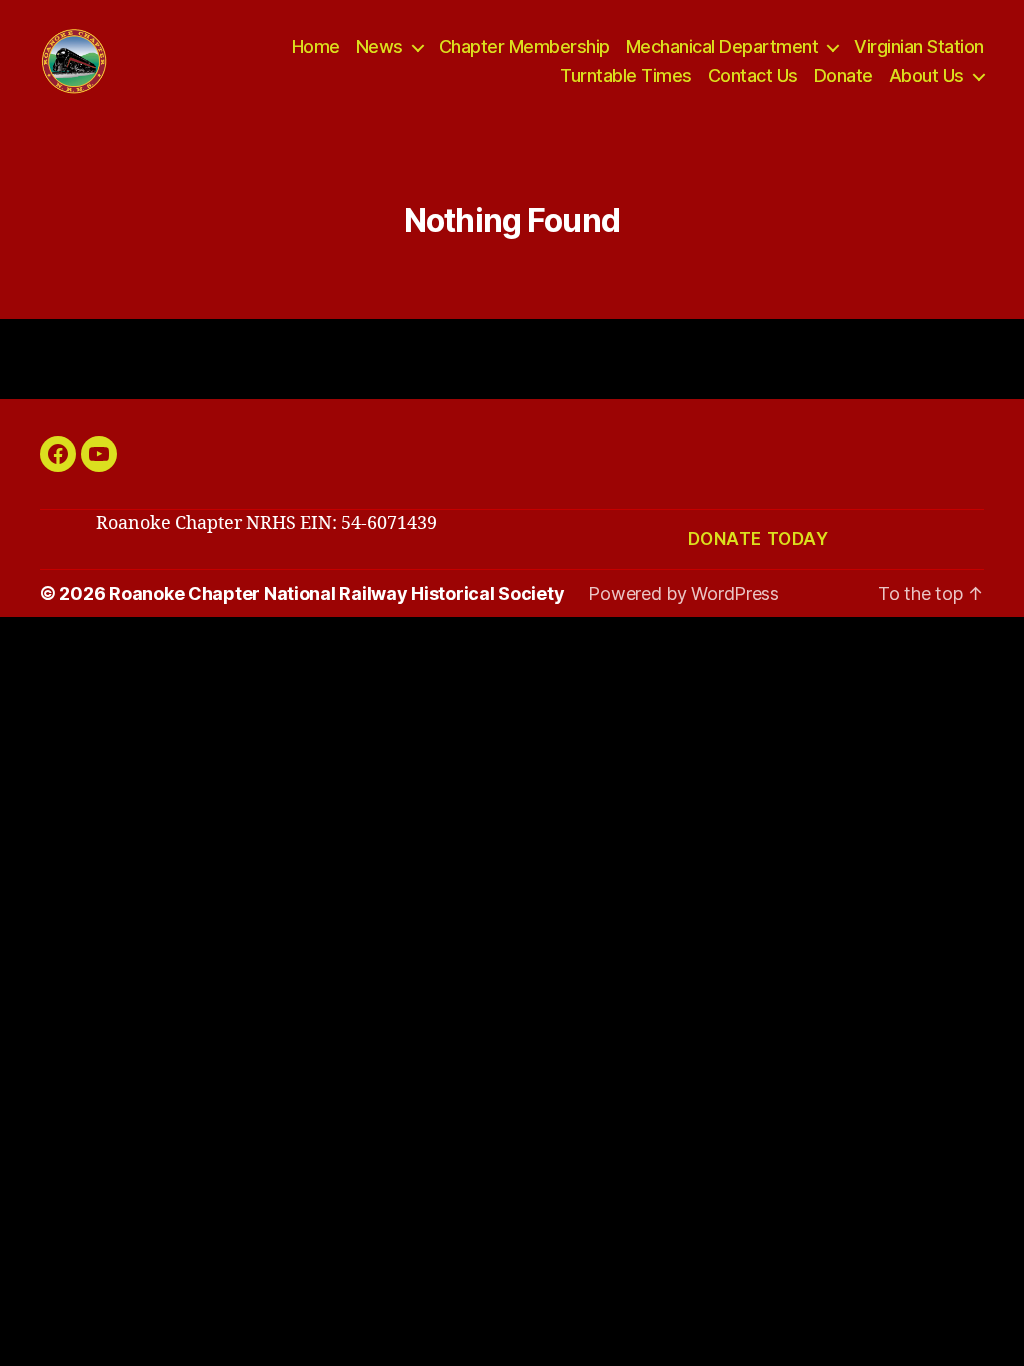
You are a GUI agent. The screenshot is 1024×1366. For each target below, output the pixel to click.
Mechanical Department (722, 46)
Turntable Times (626, 75)
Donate (843, 75)
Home (316, 46)
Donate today (758, 539)
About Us (926, 75)
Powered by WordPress (683, 593)
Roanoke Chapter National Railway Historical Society (336, 593)
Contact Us (753, 75)
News (379, 46)
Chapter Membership (524, 46)
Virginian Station (919, 46)
